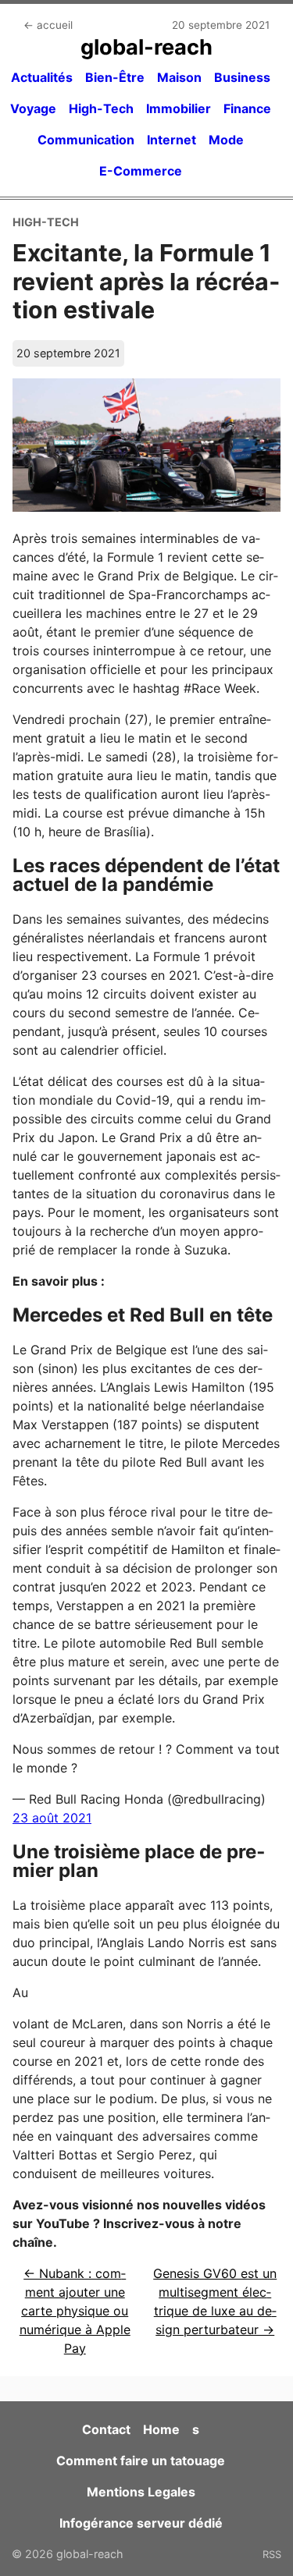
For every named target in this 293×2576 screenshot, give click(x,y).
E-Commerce (141, 171)
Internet (172, 140)
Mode (226, 140)
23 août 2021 (52, 1818)
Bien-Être (115, 77)
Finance (247, 108)
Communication (86, 140)
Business (242, 77)
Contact (106, 2429)
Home (161, 2429)
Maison (179, 77)
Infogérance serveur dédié (141, 2523)
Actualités (42, 77)
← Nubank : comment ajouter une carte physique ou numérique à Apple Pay (75, 2311)
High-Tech (101, 108)
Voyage (33, 108)
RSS (272, 2554)
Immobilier (179, 108)
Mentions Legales (141, 2492)
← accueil (48, 25)
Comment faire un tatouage (141, 2461)
